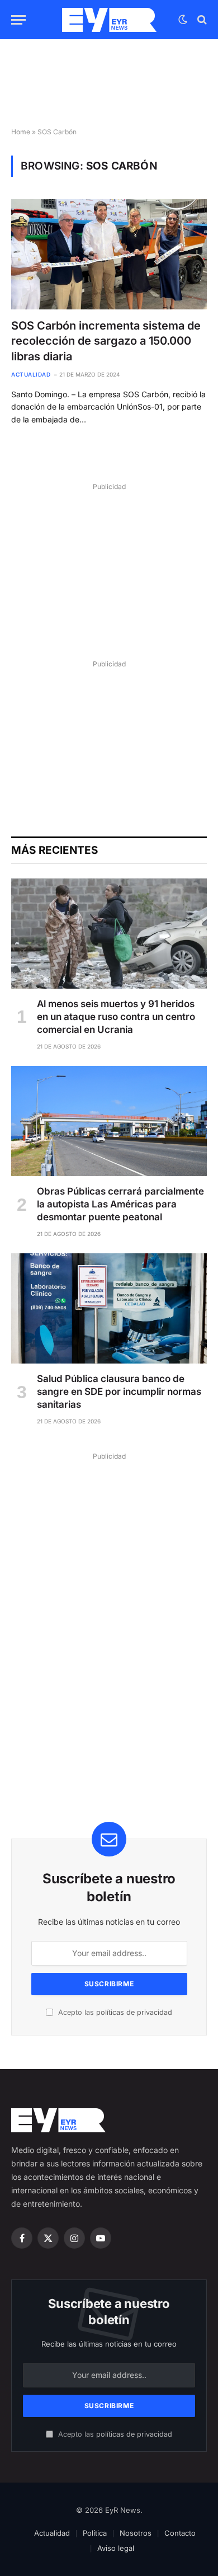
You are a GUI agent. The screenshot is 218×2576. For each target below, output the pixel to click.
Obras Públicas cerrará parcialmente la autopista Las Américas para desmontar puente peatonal (120, 1204)
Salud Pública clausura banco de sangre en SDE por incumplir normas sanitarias (119, 1392)
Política (95, 2533)
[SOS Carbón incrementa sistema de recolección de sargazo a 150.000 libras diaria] (109, 254)
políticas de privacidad (134, 2012)
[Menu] (18, 20)
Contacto (180, 2533)
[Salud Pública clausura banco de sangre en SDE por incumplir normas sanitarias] (109, 1308)
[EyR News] (109, 20)
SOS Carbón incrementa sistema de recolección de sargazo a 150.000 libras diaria (106, 341)
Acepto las (114, 2012)
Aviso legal (116, 2548)
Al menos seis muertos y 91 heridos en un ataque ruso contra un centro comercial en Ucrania (116, 1017)
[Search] (201, 20)
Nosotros (136, 2533)
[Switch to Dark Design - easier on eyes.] (183, 20)
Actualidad (52, 2533)
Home (21, 132)
